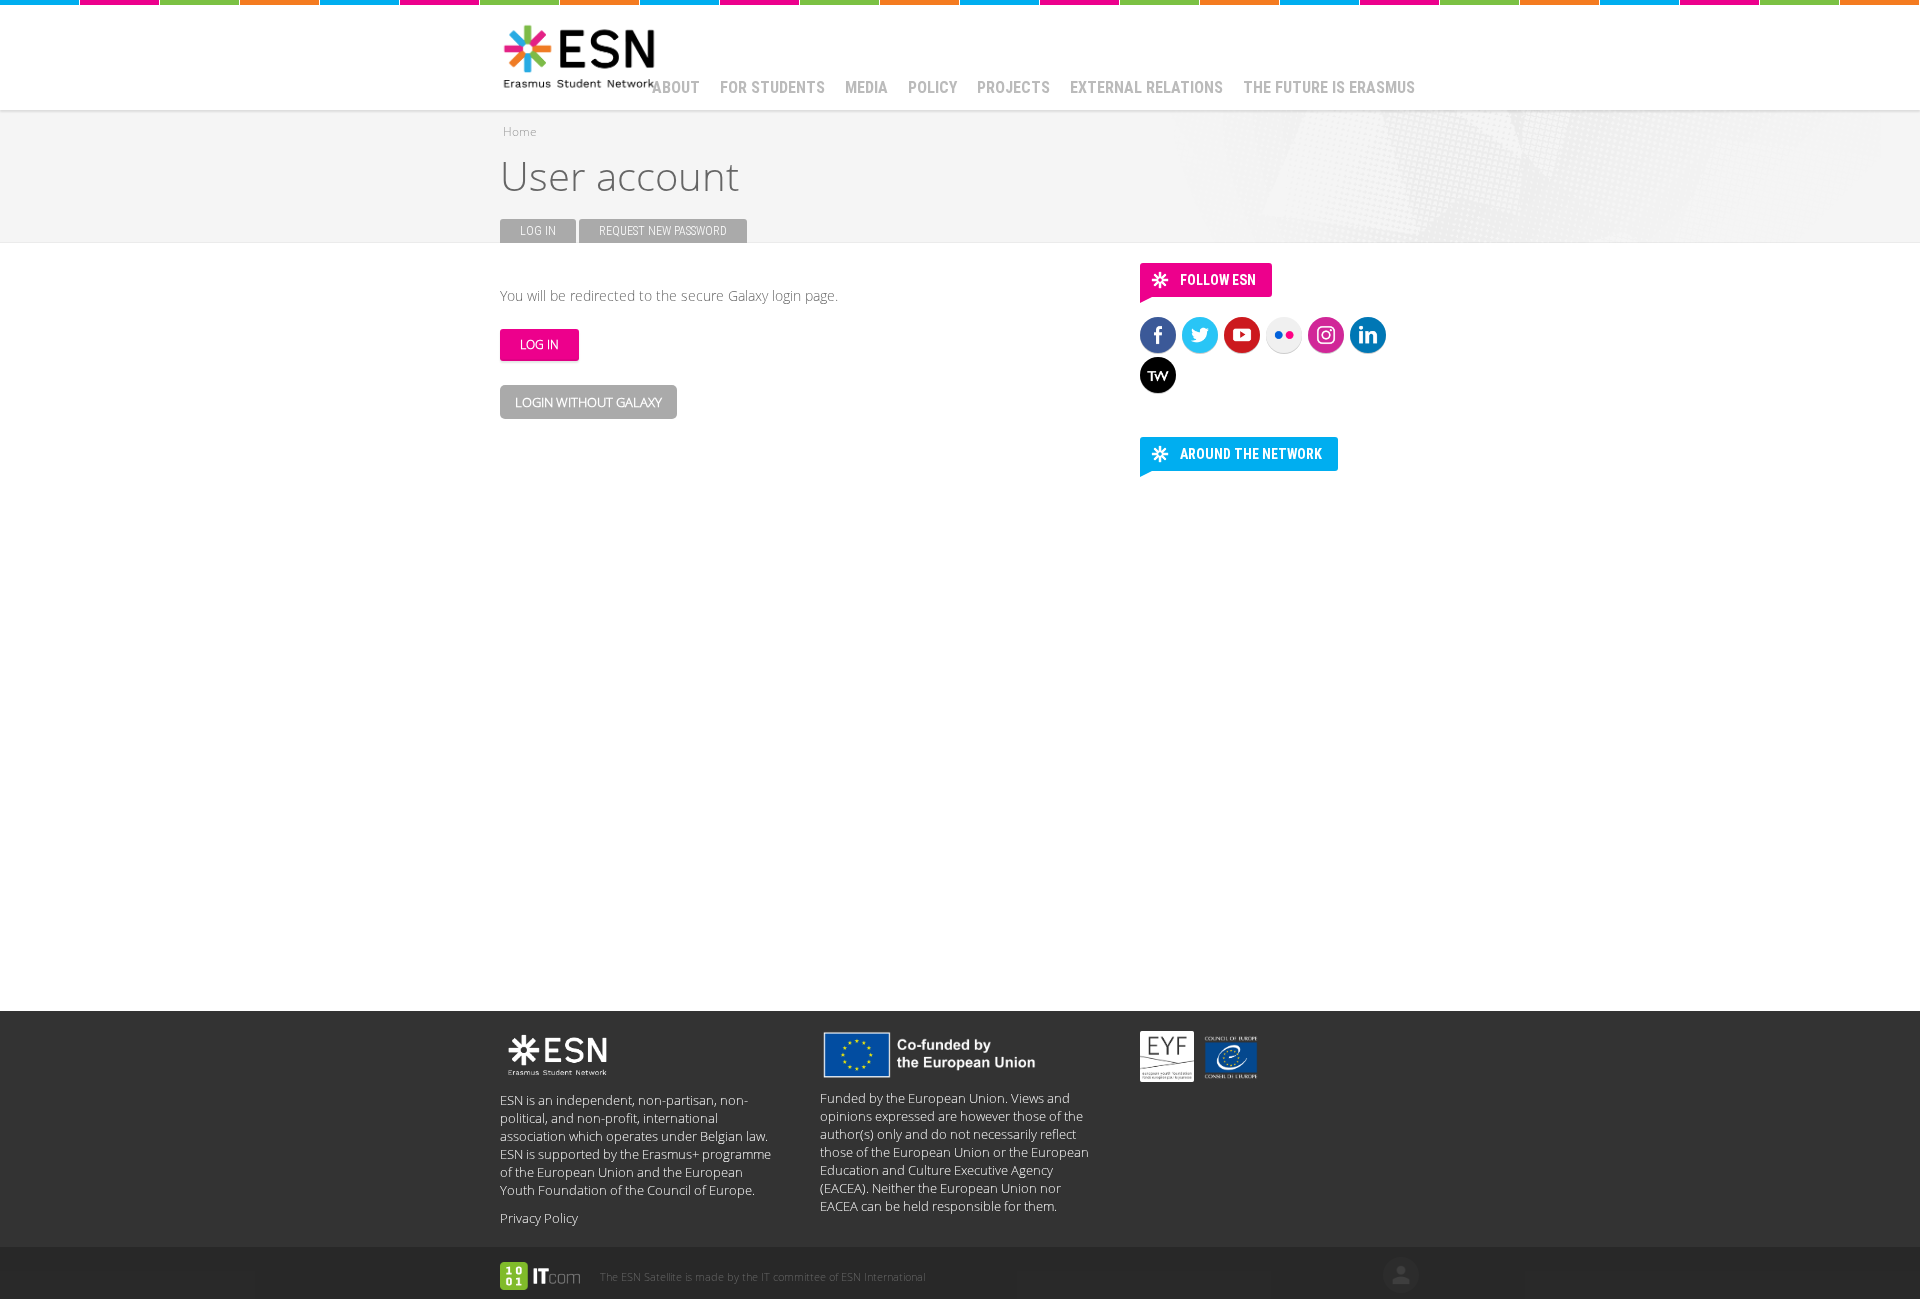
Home (520, 131)
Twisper (1158, 375)
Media (866, 87)
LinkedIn (1368, 335)
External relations (1146, 87)
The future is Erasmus (1329, 87)
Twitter (1200, 335)
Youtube (1242, 335)
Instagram (1326, 335)
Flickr (1284, 335)
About (676, 87)
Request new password (663, 231)
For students (772, 87)
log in (1401, 1275)
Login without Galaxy (588, 402)
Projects (1013, 87)
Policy (932, 87)
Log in (548, 231)
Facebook (1158, 335)
